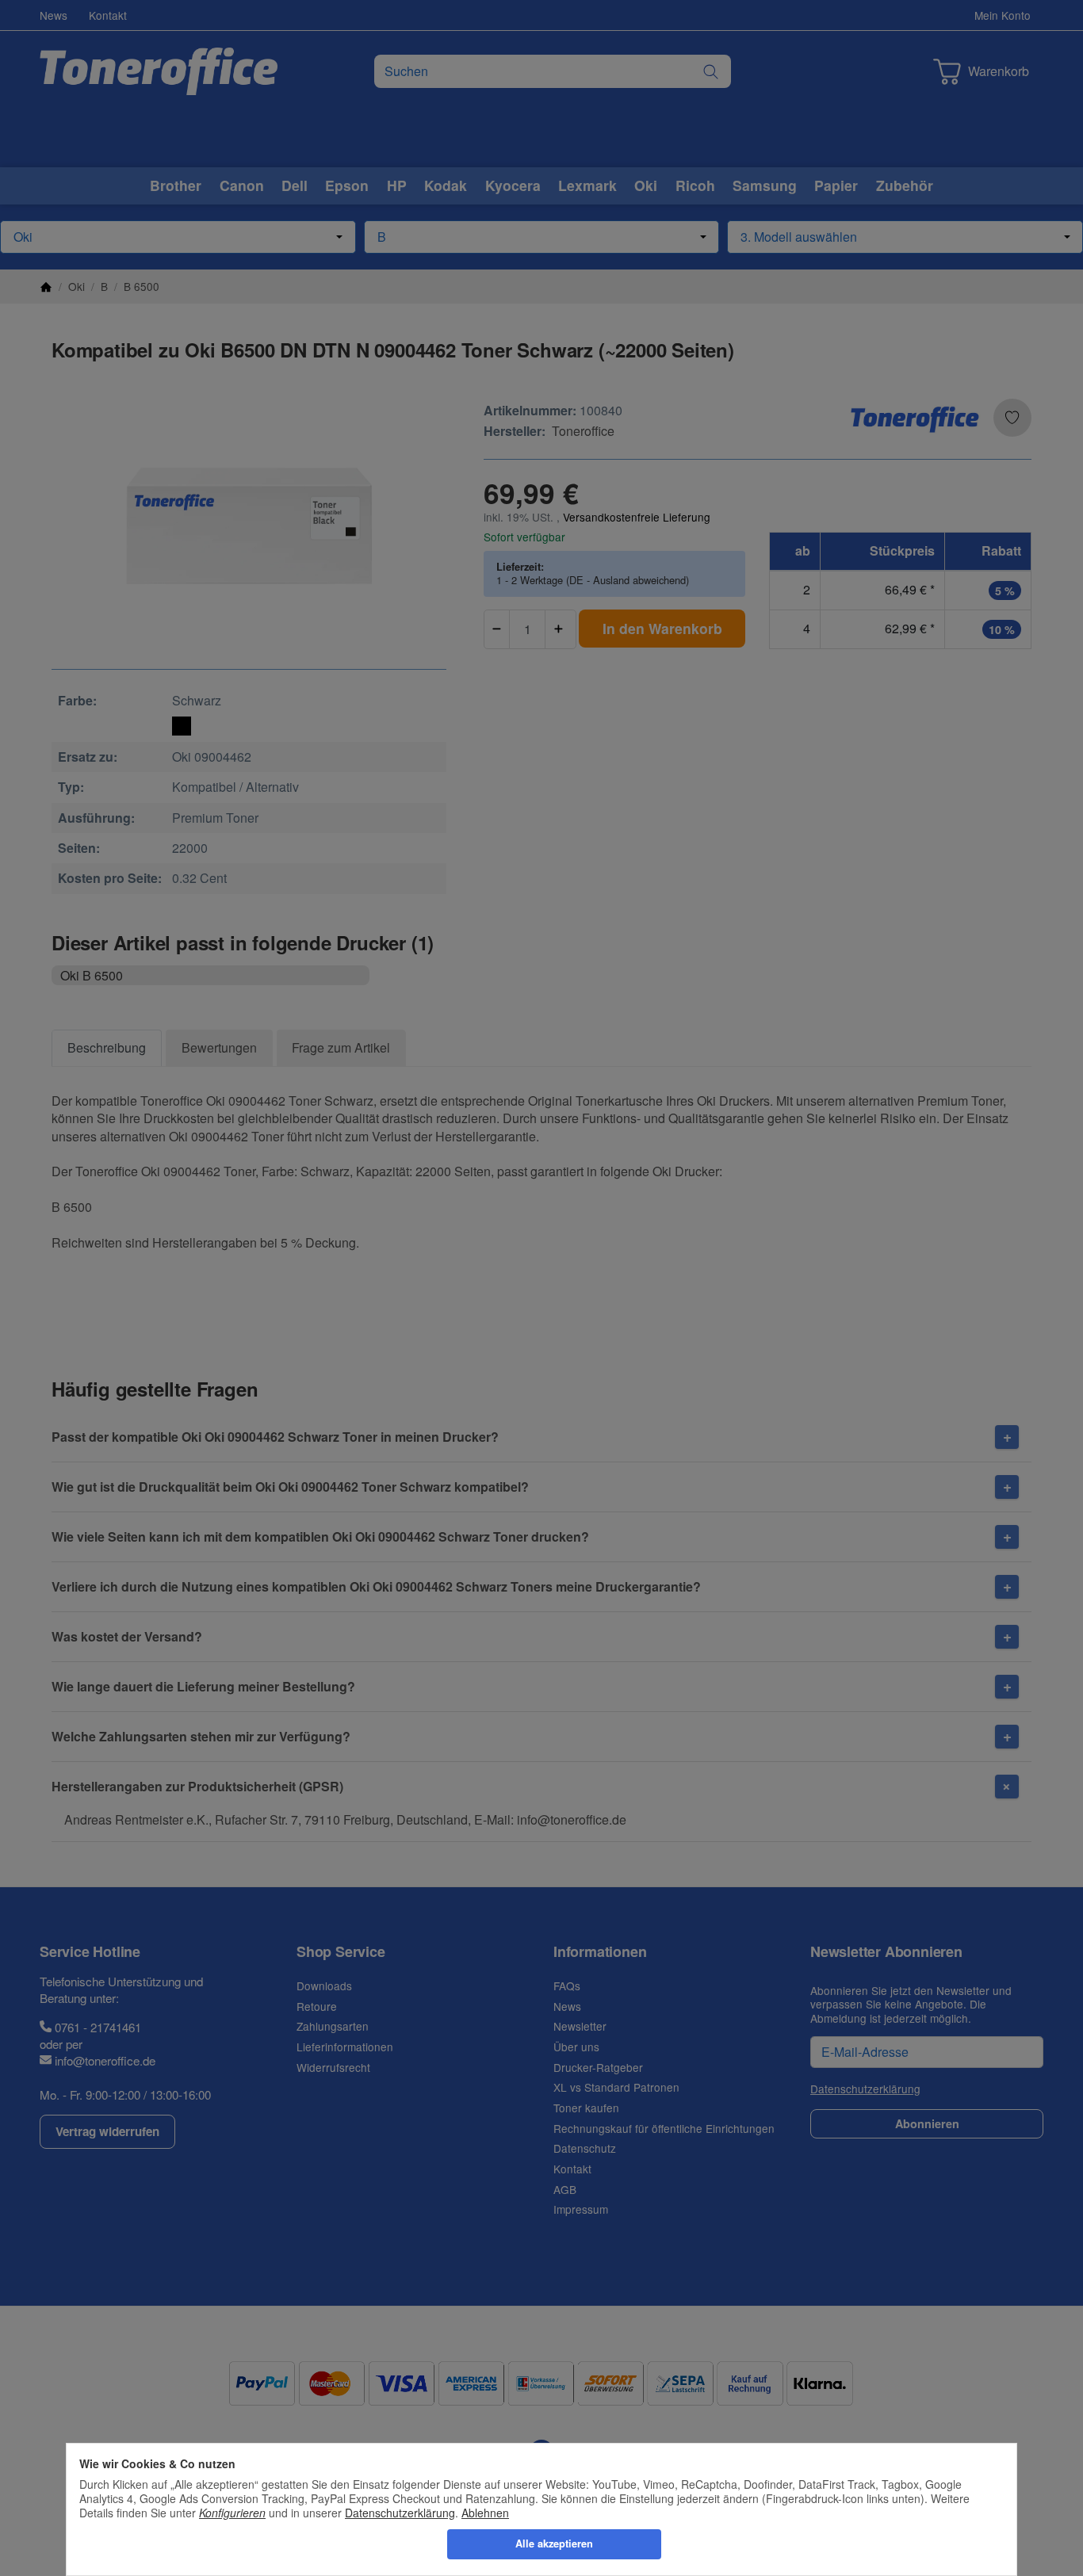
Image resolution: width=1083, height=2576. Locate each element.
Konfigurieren (232, 2513)
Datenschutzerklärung (400, 2513)
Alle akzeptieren (554, 2544)
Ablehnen (485, 2513)
